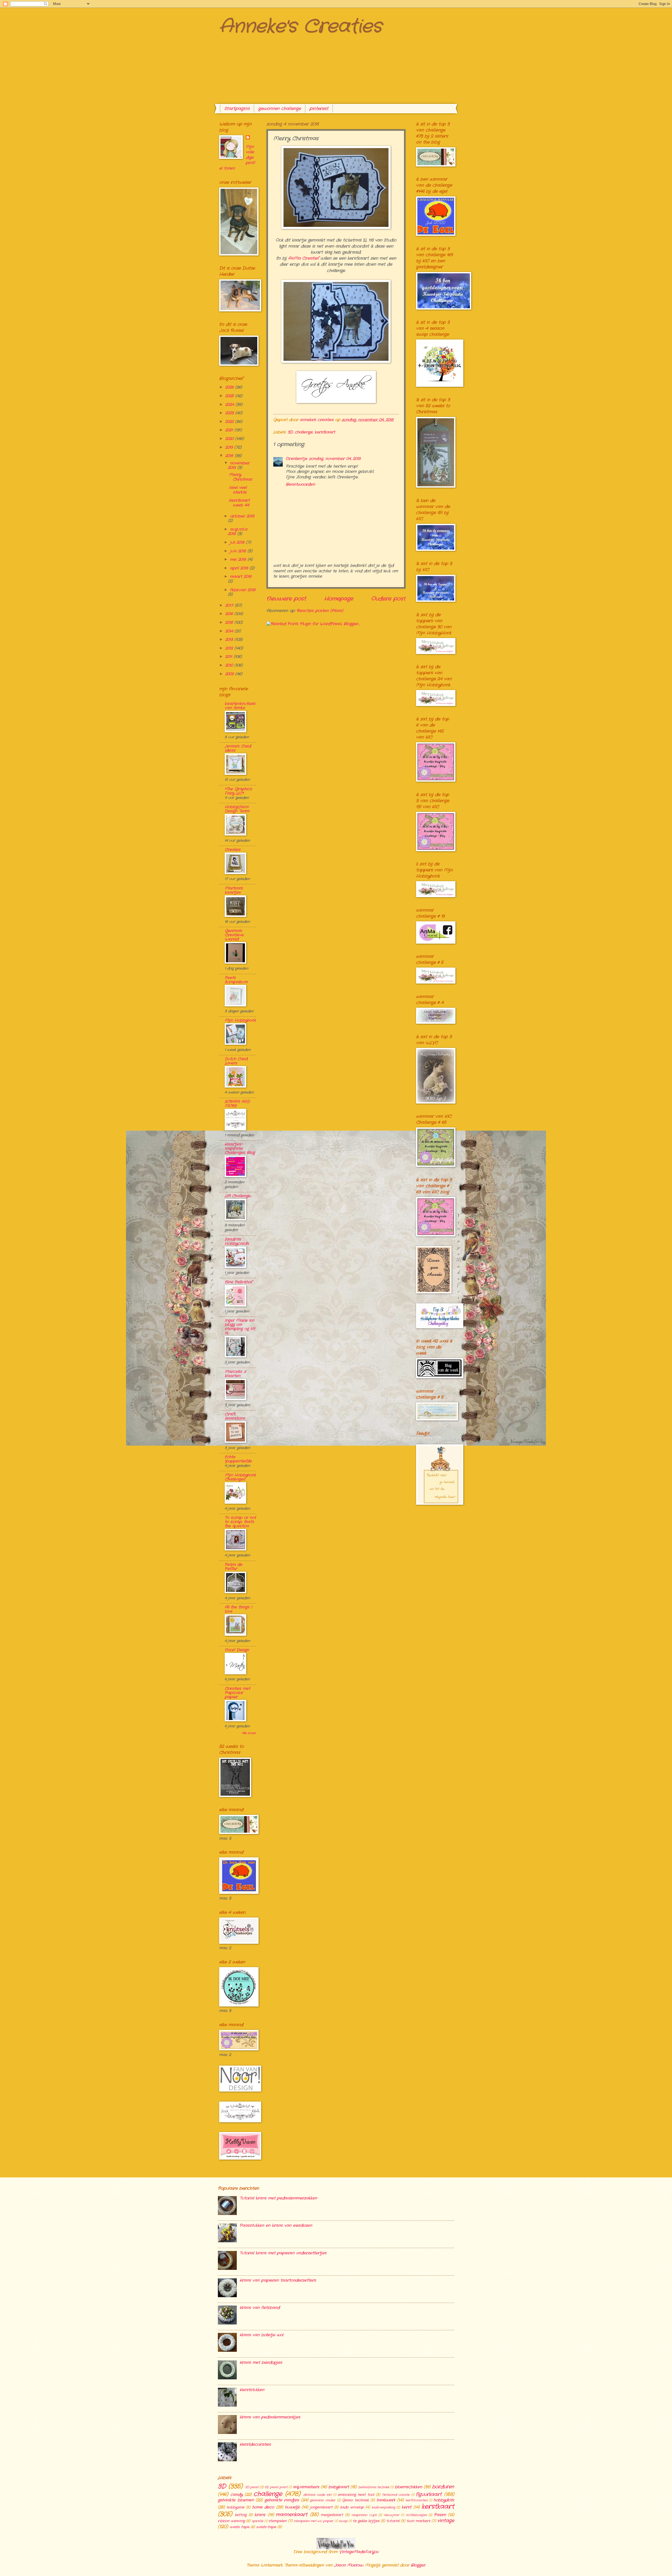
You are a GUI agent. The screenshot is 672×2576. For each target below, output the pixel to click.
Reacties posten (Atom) (320, 611)
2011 (229, 657)
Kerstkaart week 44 (239, 503)
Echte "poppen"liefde (238, 1459)
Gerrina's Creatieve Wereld (234, 935)
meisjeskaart (332, 2515)
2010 (230, 665)
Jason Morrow (349, 2565)
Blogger (418, 2565)
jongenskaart (321, 2507)
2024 (230, 405)
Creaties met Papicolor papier (237, 1693)
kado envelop (352, 2507)
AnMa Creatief (303, 258)
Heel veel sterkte (238, 490)
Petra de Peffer (233, 1567)
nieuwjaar (392, 2515)
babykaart (339, 2487)
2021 (230, 430)
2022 (230, 422)
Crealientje (297, 459)
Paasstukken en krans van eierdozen (276, 2226)
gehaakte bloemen (236, 2500)
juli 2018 (238, 543)
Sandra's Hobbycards (237, 1242)
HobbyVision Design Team (237, 809)
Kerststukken (252, 2390)
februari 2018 (243, 590)
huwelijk (292, 2507)
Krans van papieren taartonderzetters (278, 2280)
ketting (241, 2515)
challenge (304, 432)
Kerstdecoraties (255, 2445)
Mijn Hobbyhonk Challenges (240, 1477)
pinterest (319, 109)
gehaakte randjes (282, 2500)
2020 (230, 439)
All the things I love (238, 1609)
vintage (446, 2521)
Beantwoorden (300, 485)
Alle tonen (249, 1733)
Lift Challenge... (238, 1196)
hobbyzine (236, 2507)
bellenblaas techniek (374, 2487)
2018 (230, 456)
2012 (230, 648)
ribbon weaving (231, 2521)
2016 (230, 614)
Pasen (440, 2515)
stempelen (278, 2521)
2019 (230, 448)
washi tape (240, 2527)
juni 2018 (239, 551)
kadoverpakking (383, 2507)
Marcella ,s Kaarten (235, 1374)
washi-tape (266, 2527)
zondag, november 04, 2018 (335, 459)
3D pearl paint (276, 2487)
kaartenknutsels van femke (240, 706)
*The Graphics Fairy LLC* (238, 791)
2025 (230, 396)
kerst (406, 2507)
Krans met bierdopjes (261, 2363)
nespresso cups (364, 2515)
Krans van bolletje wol (261, 2335)
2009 (230, 674)
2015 (230, 623)
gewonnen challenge (280, 109)
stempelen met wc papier (314, 2521)
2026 (230, 387)
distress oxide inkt (317, 2495)
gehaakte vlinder (323, 2500)
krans (260, 2515)
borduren (443, 2487)
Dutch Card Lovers (236, 1061)
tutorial (393, 2521)
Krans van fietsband (260, 2308)
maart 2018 (241, 577)
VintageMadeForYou (358, 2552)
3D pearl (252, 2487)
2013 (230, 640)
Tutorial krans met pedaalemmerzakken (278, 2198)
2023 (230, 413)
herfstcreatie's (417, 2500)
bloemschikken (408, 2487)
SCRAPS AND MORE (237, 1104)
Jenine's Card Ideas (238, 748)
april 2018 (240, 568)
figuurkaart (429, 2494)
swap (343, 2521)
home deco (263, 2507)
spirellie (258, 2521)
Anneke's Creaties (300, 27)
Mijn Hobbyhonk (240, 1020)
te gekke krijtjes (366, 2521)
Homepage (339, 599)
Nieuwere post (286, 599)
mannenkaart (292, 2515)
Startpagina (237, 109)
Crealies (233, 850)
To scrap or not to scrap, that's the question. (240, 1522)
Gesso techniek (355, 2500)
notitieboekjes (416, 2515)
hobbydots (444, 2500)
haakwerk (386, 2500)
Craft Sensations (235, 1416)
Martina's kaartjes (234, 890)
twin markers (418, 2521)
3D (290, 432)
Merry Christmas (241, 477)
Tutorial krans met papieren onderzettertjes (283, 2253)
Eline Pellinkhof (238, 1282)
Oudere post (388, 599)
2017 (230, 606)
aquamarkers (306, 2487)
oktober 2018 (242, 516)
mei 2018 (239, 560)
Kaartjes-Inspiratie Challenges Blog (240, 1149)
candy (237, 2495)
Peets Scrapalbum (236, 980)
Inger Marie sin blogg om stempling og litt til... (240, 1327)
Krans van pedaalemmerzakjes (270, 2417)
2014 (230, 631)
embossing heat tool (356, 2495)
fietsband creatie (396, 2495)
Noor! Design (237, 1650)
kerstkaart (325, 432)
